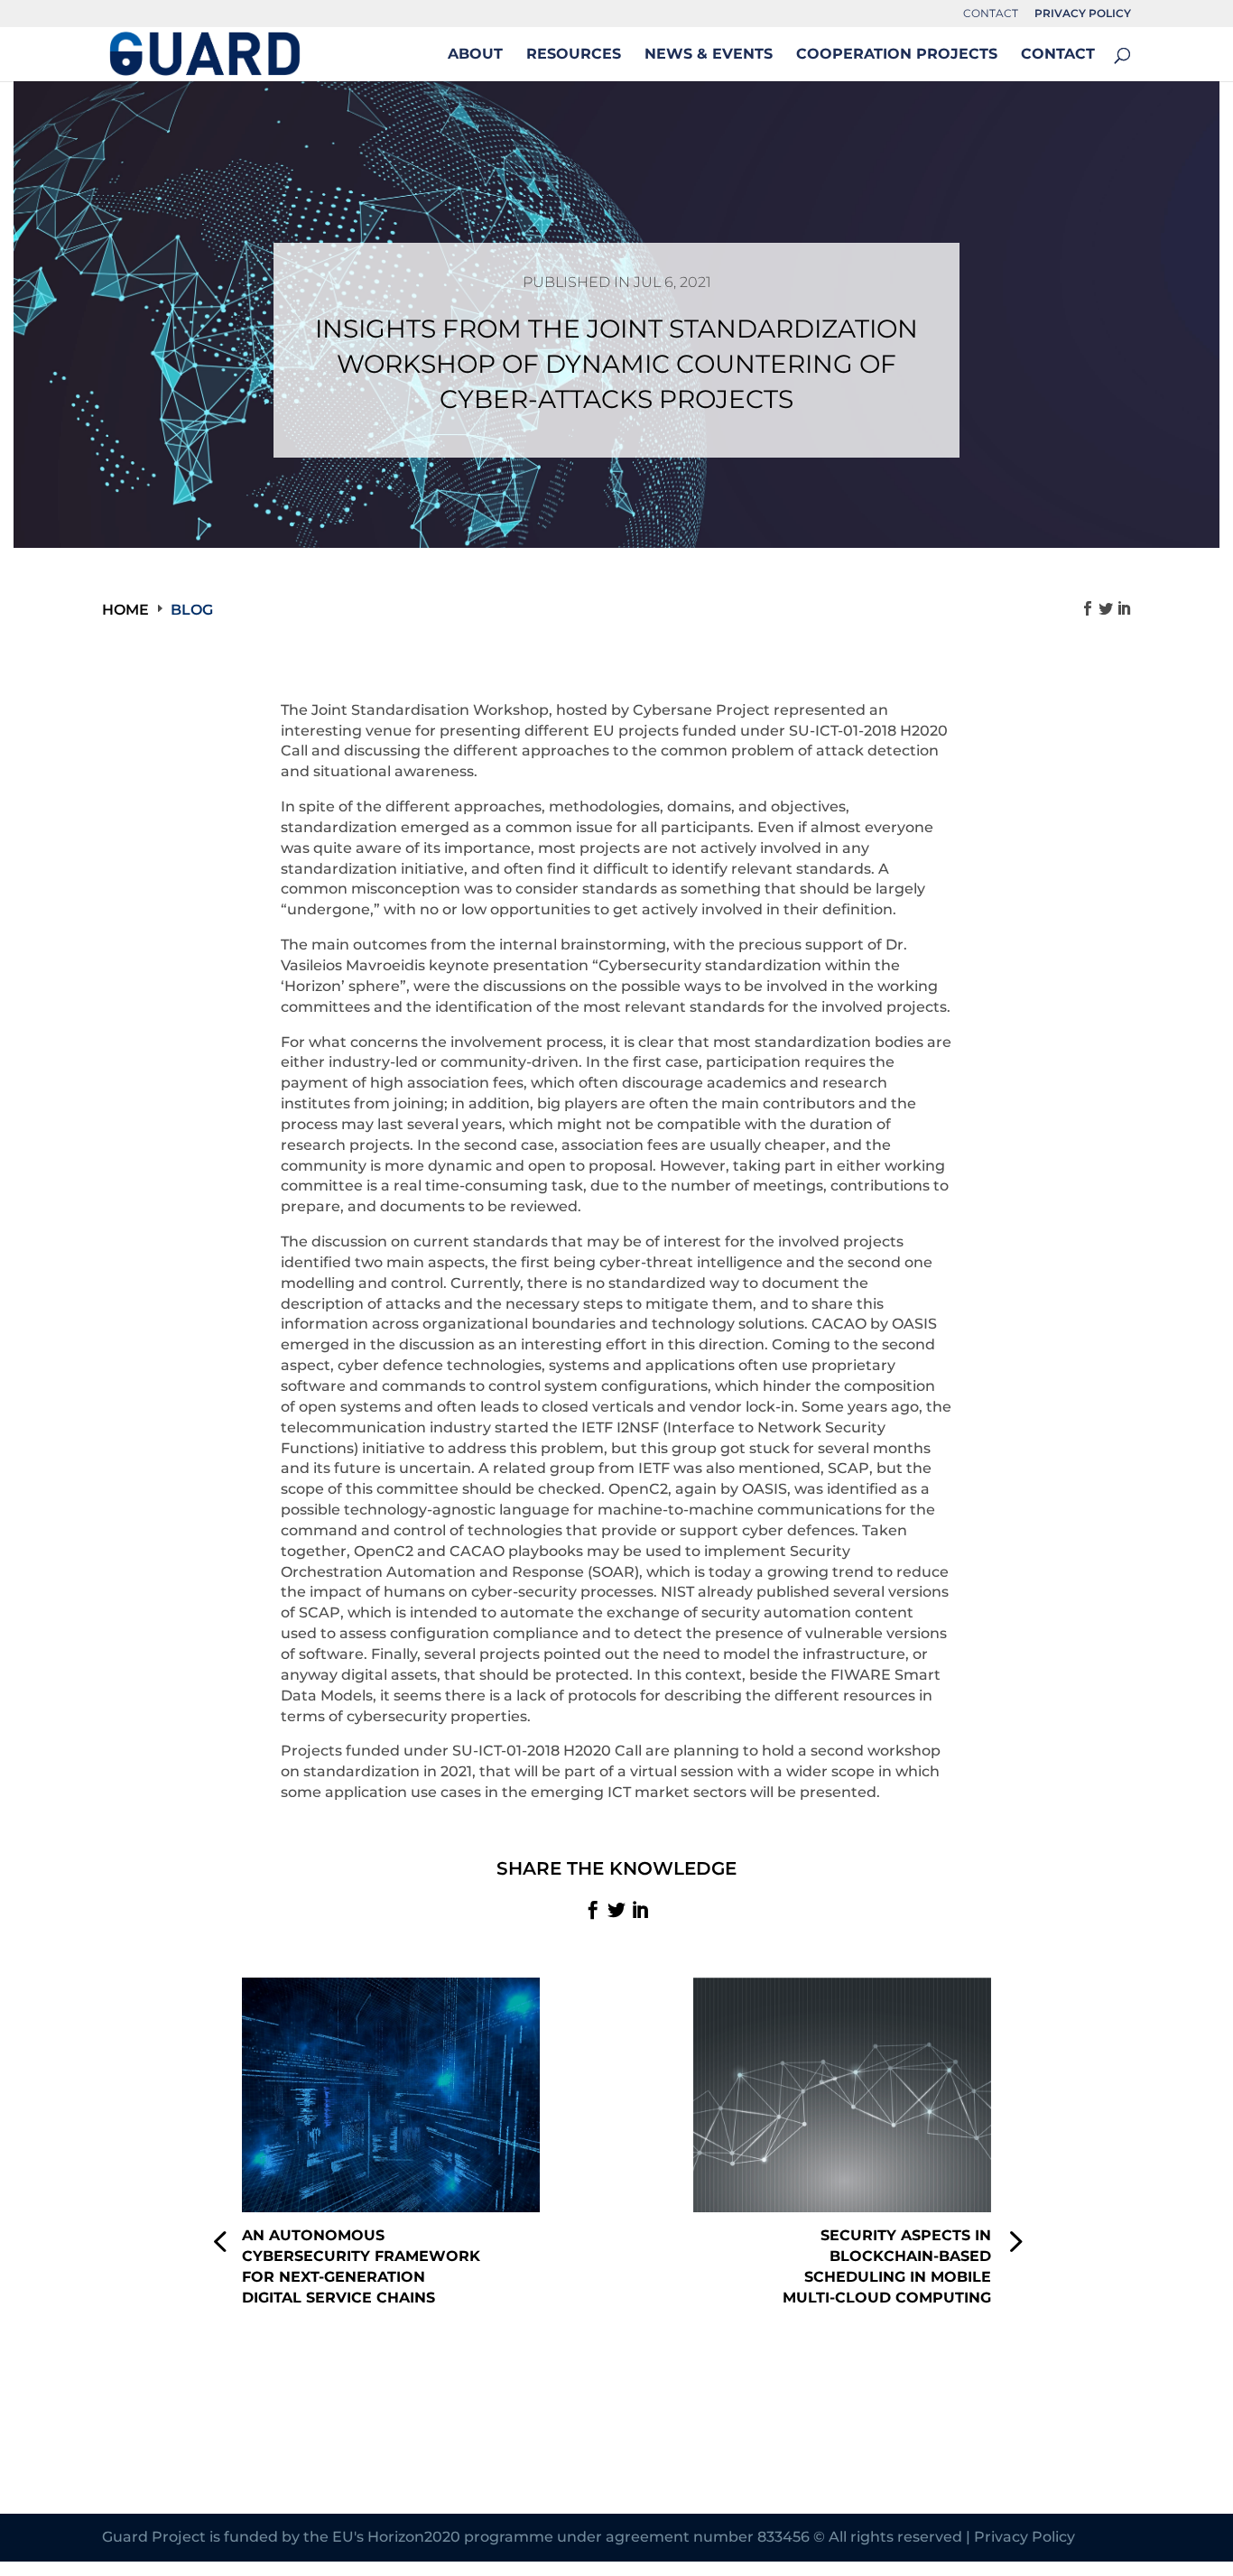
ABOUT (475, 55)
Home (125, 610)
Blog (192, 610)
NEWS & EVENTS (709, 55)
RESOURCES (574, 55)
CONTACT (991, 14)
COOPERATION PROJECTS (897, 55)
